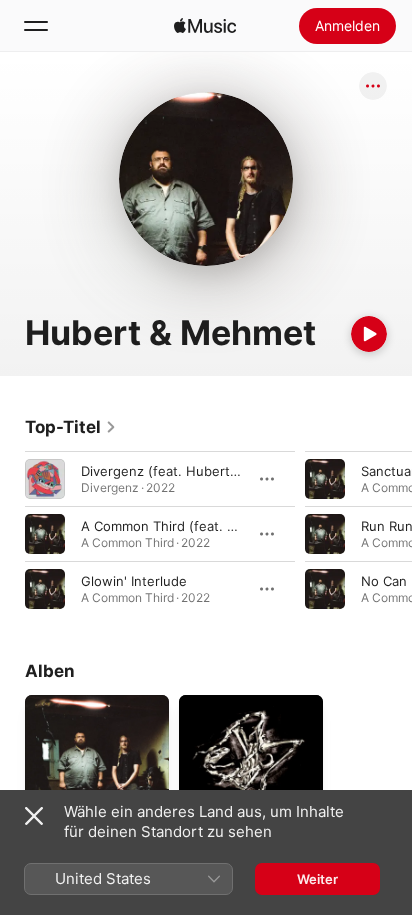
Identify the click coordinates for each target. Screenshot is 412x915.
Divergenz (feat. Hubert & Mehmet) (192, 471)
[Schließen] (34, 816)
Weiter (317, 879)
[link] (71, 427)
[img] (205, 26)
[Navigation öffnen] (36, 26)
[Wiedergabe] (369, 334)
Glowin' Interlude (134, 581)
